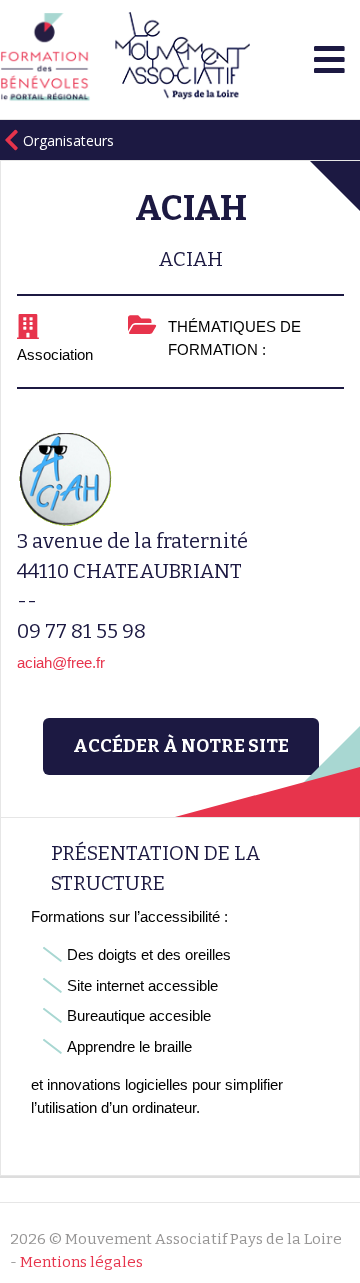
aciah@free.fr (61, 662)
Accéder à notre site (181, 746)
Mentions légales (81, 1262)
